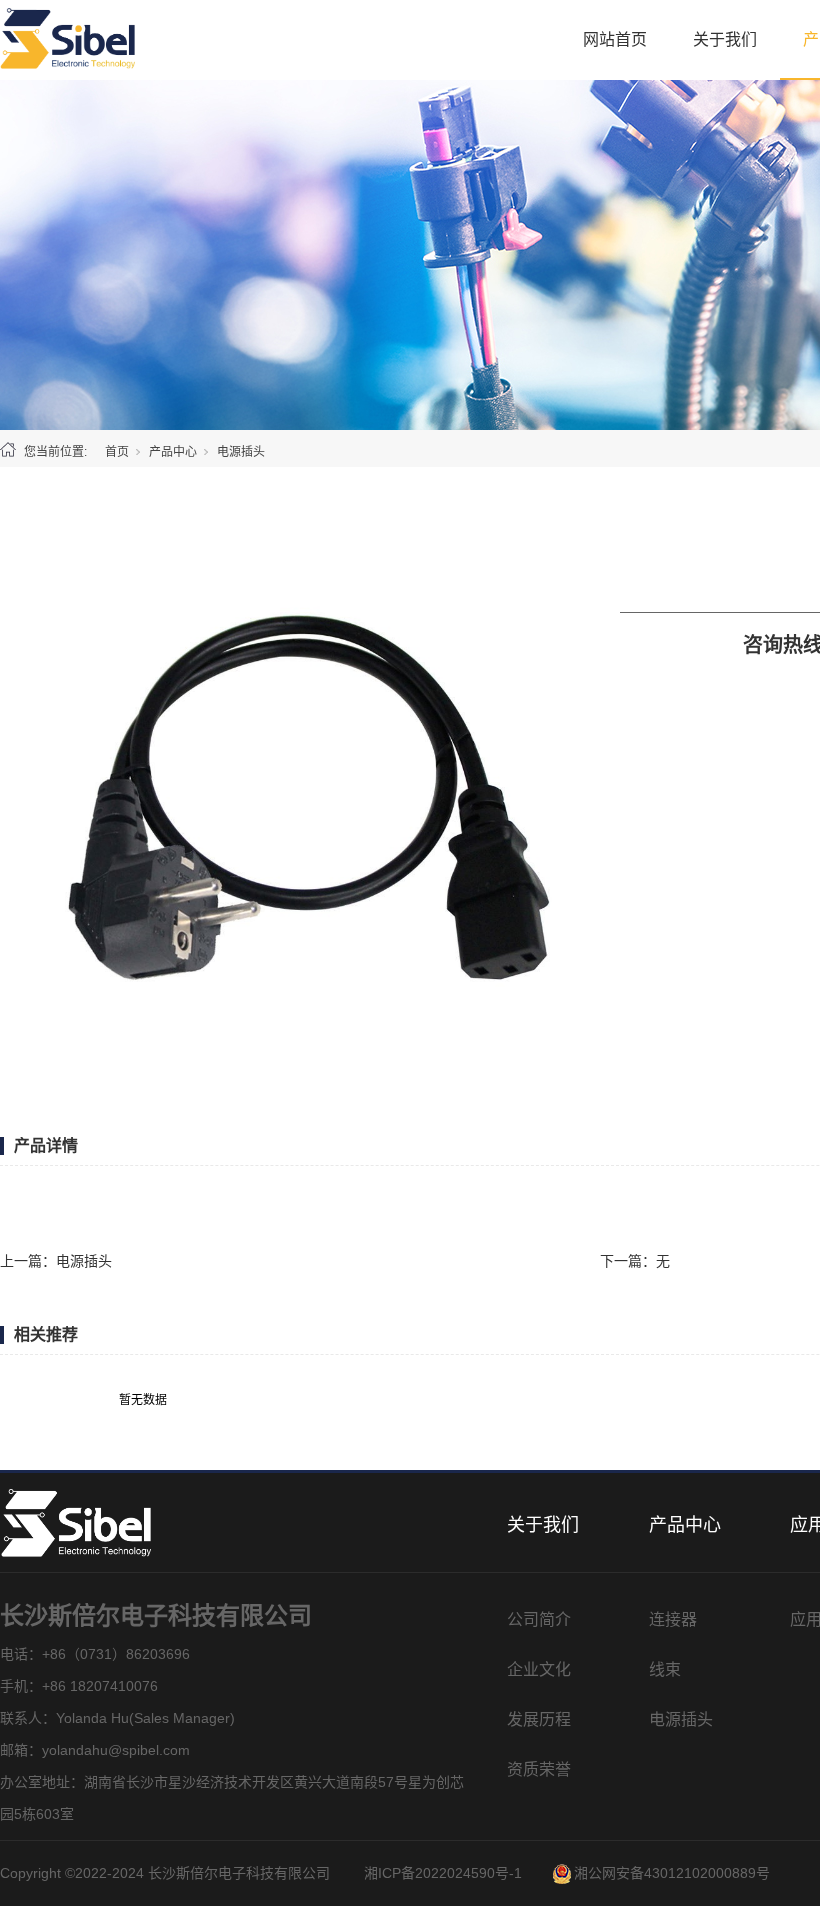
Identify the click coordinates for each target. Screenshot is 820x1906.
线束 (665, 1669)
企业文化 (539, 1669)
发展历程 (539, 1719)
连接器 (673, 1619)
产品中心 (173, 452)
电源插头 (241, 452)
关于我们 (725, 39)
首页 (117, 452)
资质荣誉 (539, 1769)
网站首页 (615, 39)
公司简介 (539, 1619)
